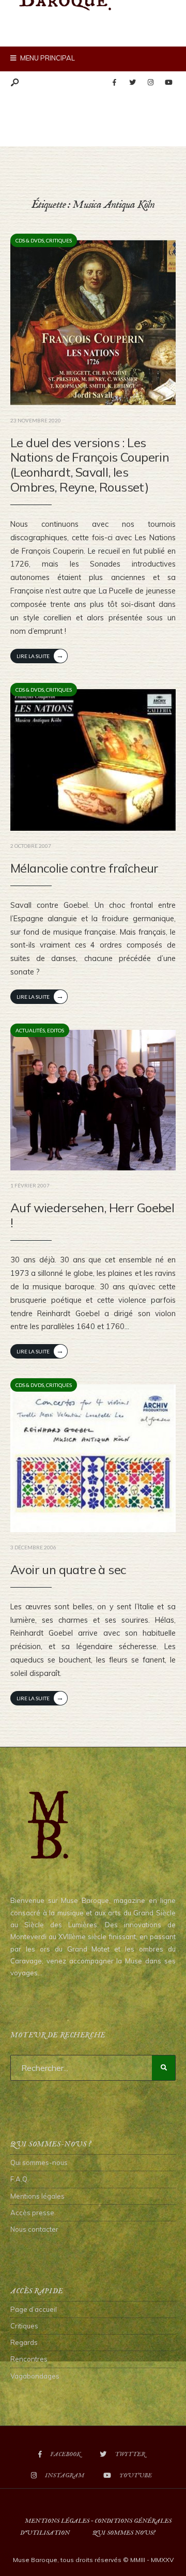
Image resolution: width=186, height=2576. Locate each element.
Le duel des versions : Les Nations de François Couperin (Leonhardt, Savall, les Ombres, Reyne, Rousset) (90, 465)
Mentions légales (37, 2196)
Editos (56, 1030)
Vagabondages (35, 2376)
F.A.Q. (20, 2179)
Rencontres (29, 2359)
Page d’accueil (34, 2309)
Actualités (30, 1030)
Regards (24, 2342)
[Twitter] (132, 83)
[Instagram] (150, 83)
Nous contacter (34, 2229)
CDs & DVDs (30, 240)
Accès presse (32, 2213)
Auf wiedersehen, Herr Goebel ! (92, 1215)
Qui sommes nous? (124, 2533)
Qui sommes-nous (39, 2162)
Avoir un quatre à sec (68, 1569)
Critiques (59, 240)
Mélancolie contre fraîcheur (84, 868)
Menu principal (47, 58)
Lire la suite (40, 655)
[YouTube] (168, 83)
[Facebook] (114, 83)
